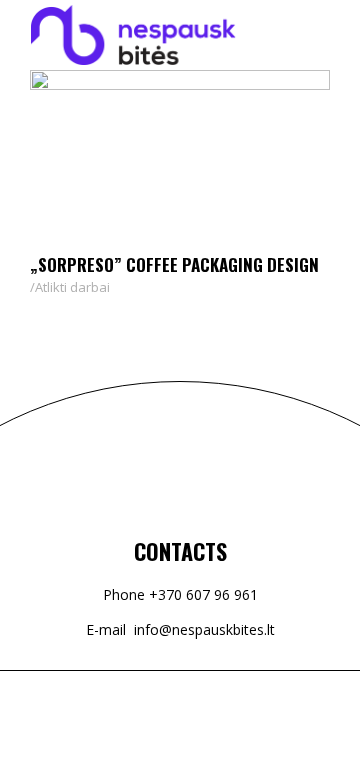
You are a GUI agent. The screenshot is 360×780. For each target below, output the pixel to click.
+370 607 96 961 (203, 594)
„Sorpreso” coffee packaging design (174, 264)
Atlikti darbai (72, 287)
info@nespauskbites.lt (204, 629)
